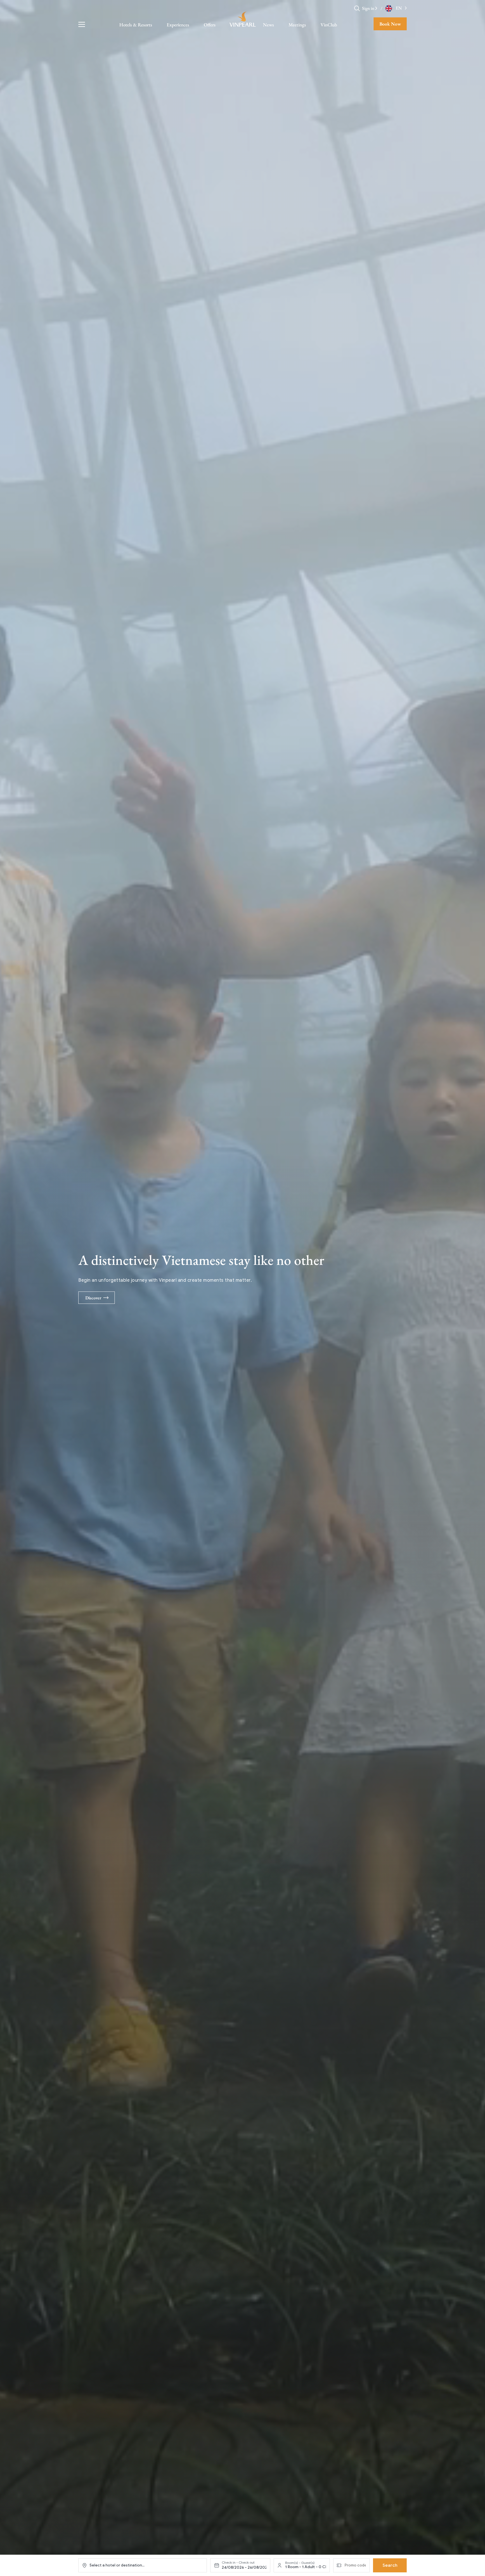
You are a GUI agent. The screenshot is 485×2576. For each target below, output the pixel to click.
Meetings (297, 25)
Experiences (178, 25)
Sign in (368, 8)
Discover (93, 1298)
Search (390, 2565)
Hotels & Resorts (136, 25)
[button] (376, 8)
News (268, 25)
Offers (210, 25)
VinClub (329, 25)
